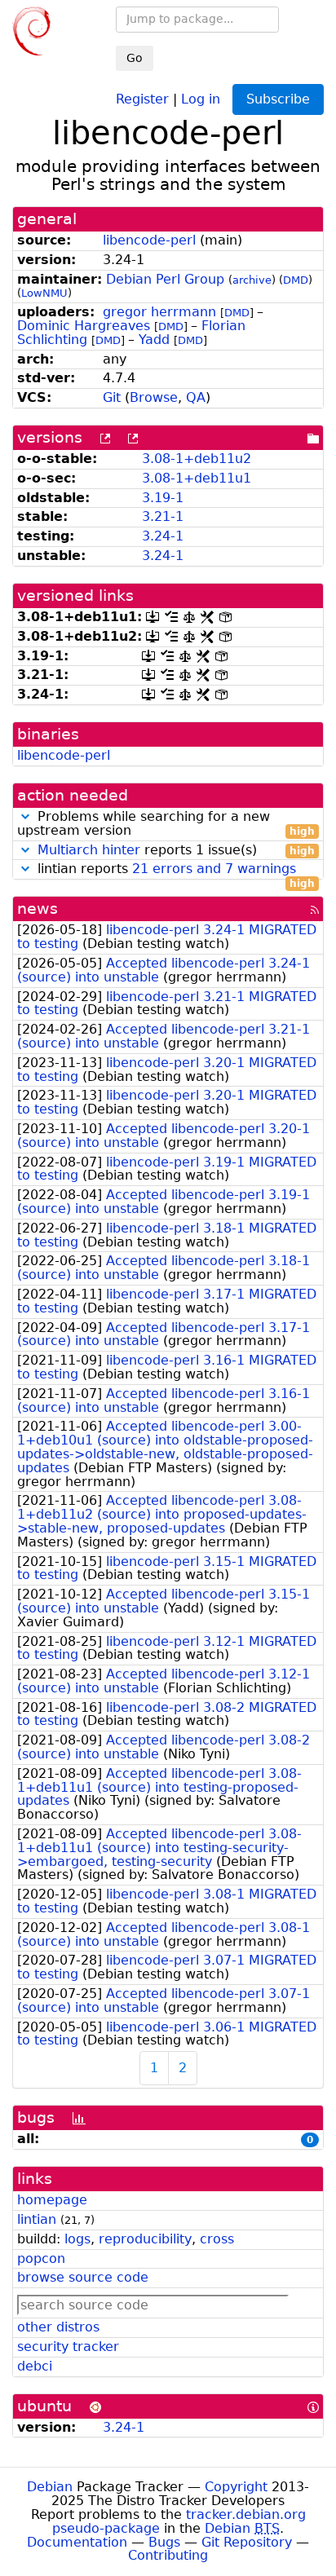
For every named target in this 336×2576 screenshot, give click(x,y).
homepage (52, 2200)
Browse (154, 397)
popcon (41, 2258)
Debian (50, 2487)
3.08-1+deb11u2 (197, 459)
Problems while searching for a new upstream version (166, 824)
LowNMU (44, 293)
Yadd (154, 340)
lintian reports (174, 869)
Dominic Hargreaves (84, 326)
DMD (296, 280)
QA (196, 397)
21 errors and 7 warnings (214, 869)
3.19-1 (163, 498)
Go (135, 58)
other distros (58, 2327)
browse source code (83, 2277)
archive (252, 280)
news (38, 909)
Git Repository (247, 2542)
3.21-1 (163, 516)
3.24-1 (163, 536)
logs (77, 2239)
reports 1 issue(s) (176, 851)
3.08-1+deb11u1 (197, 478)
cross (217, 2239)
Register (142, 98)
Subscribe (278, 99)
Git (112, 397)
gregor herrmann (159, 312)
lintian (37, 2219)
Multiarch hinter (89, 850)
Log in (201, 98)
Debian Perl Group (165, 279)
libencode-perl (149, 240)
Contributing (168, 2555)
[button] (25, 816)
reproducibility (145, 2239)
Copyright (236, 2487)
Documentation (77, 2542)
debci (35, 2366)
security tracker (68, 2347)
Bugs (164, 2542)
